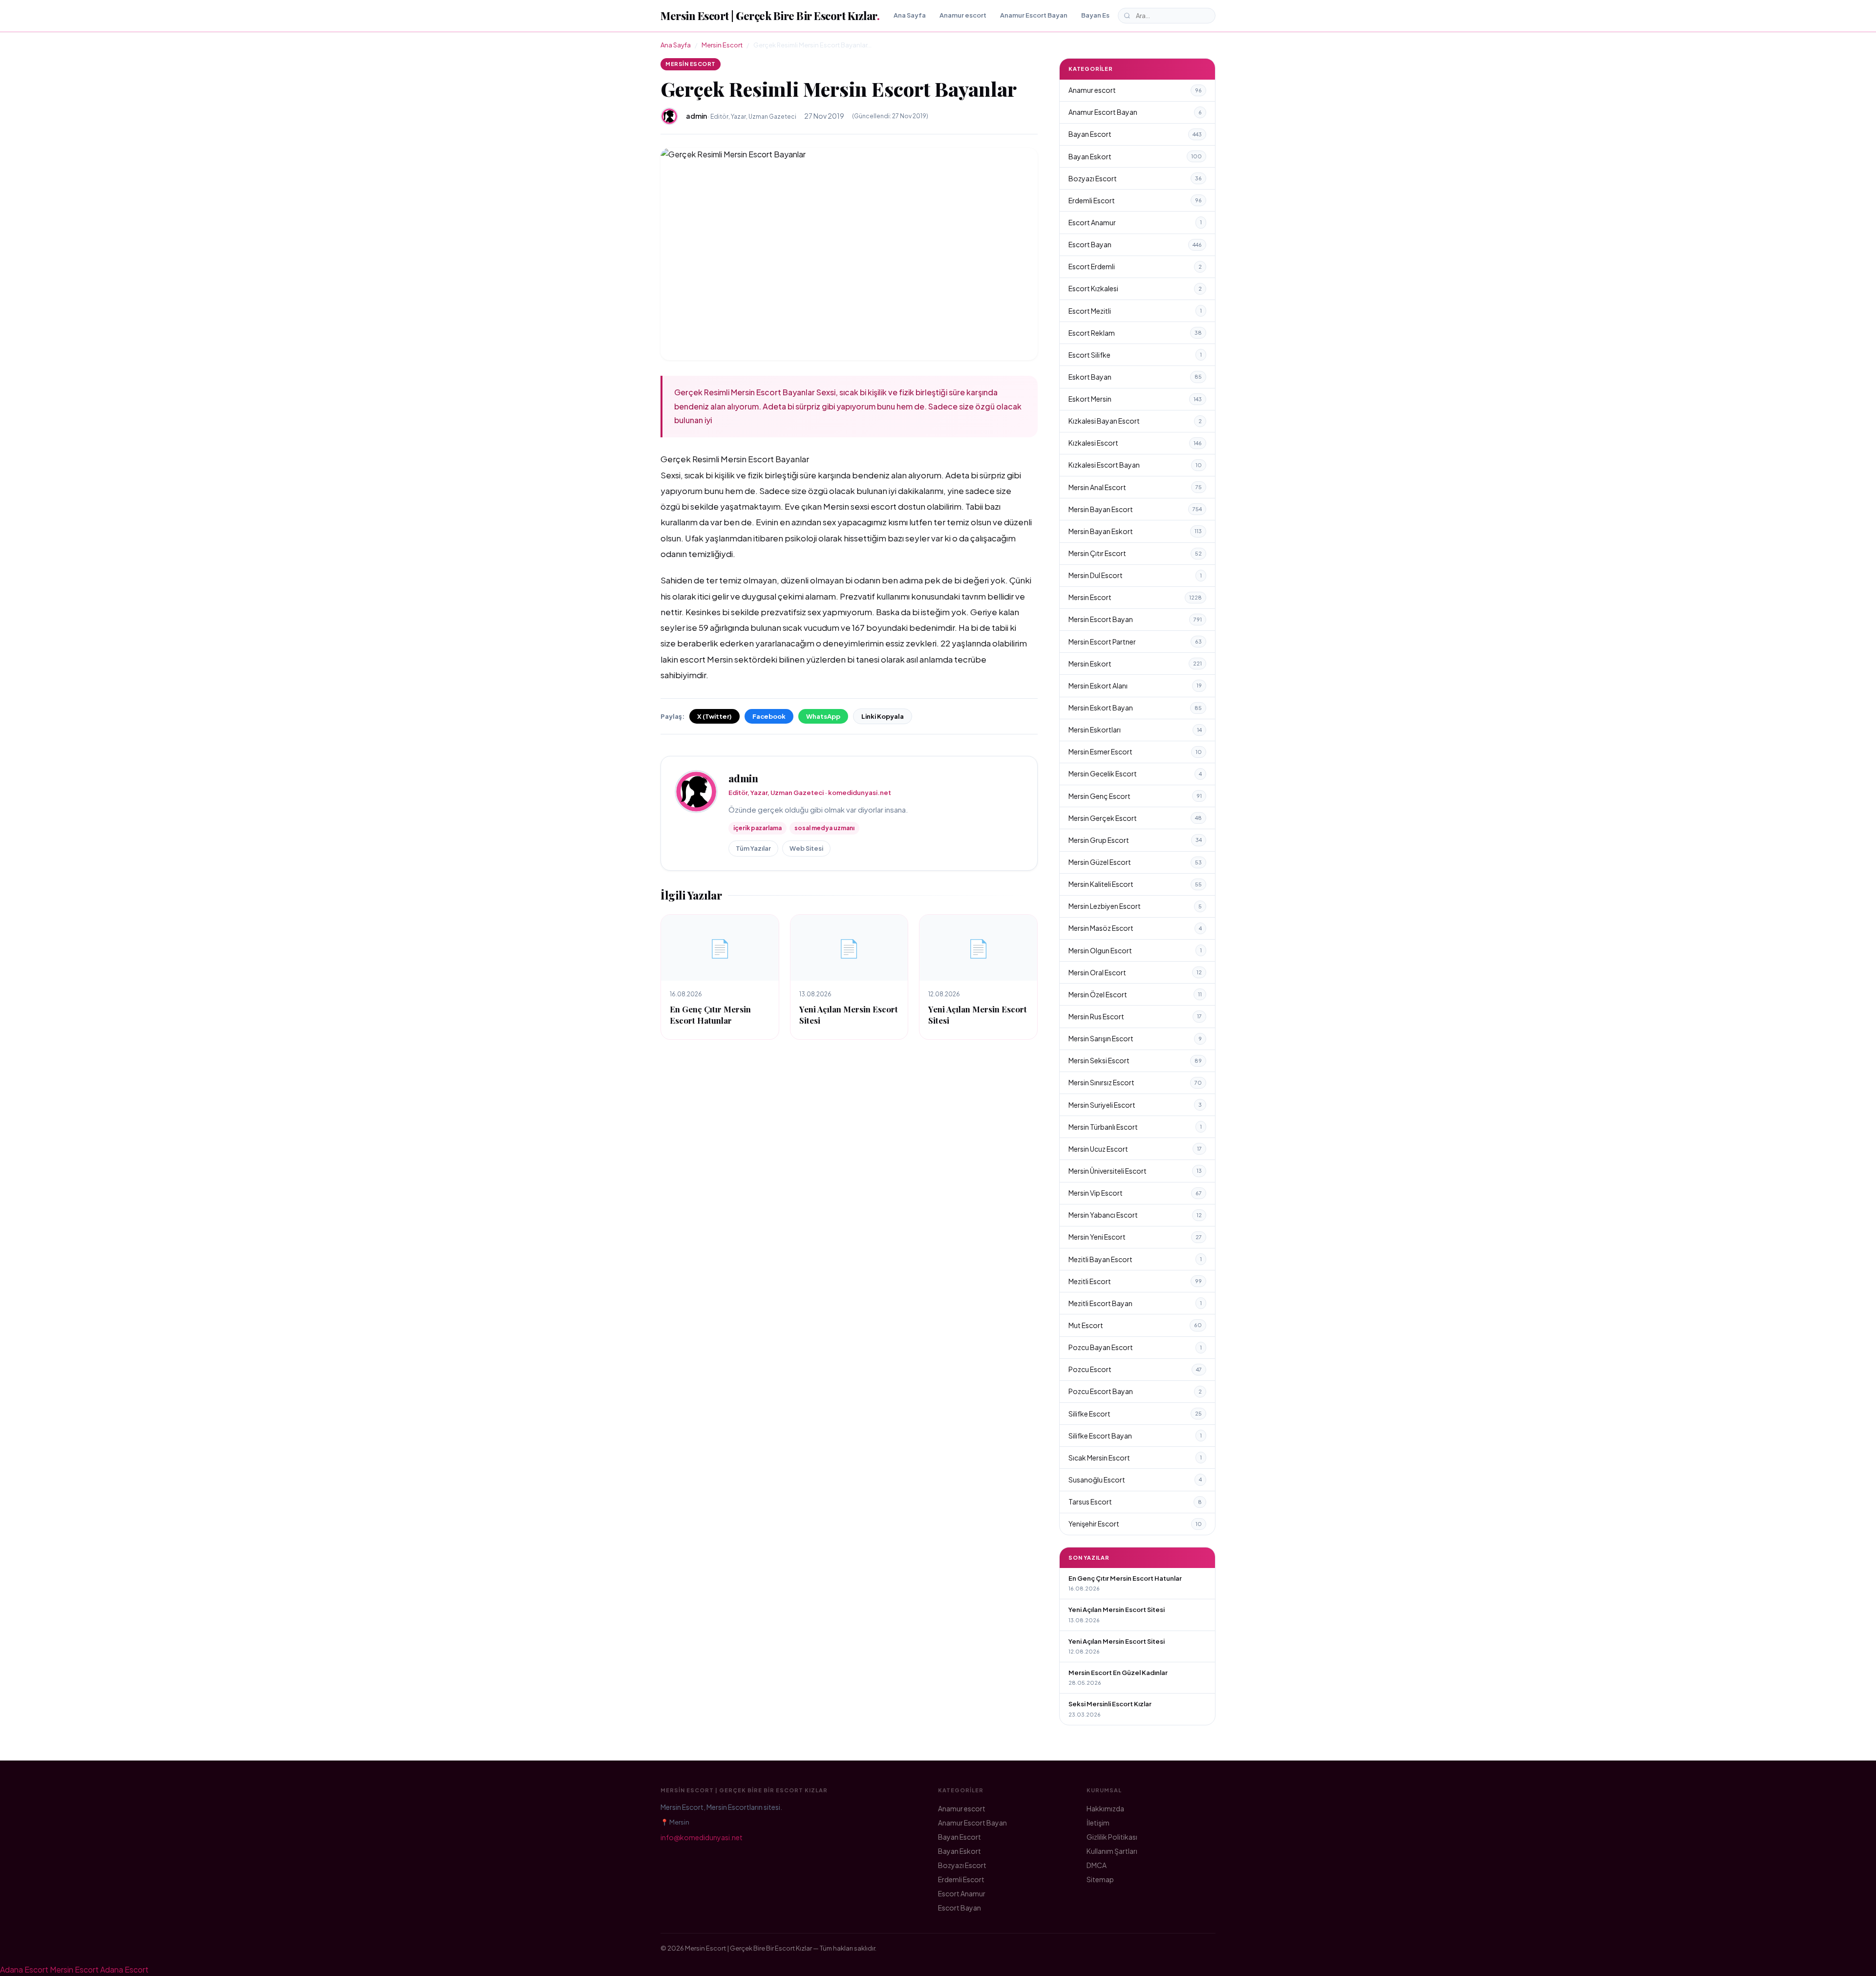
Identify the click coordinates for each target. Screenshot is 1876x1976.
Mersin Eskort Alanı (1135, 686)
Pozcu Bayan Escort (1135, 1347)
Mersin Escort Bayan (1135, 619)
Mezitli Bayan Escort (1135, 1259)
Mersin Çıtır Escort (1135, 553)
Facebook (769, 716)
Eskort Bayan (1135, 377)
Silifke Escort (1135, 1414)
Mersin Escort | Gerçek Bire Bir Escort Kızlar (770, 16)
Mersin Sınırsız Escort (1135, 1082)
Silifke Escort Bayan (1135, 1436)
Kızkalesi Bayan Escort (1135, 421)
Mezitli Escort (1135, 1281)
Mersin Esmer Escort (1135, 752)
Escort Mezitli (1135, 311)
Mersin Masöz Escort (1135, 928)
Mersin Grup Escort (1135, 840)
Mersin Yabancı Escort (1135, 1215)
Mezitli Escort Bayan (1135, 1303)
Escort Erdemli (1135, 266)
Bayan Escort (1102, 15)
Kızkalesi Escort (1135, 443)
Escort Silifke (1135, 355)
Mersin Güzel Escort (1135, 862)
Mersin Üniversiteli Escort (1135, 1171)
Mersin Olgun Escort (1135, 950)
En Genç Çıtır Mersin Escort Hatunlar (710, 1015)
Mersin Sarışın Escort (1135, 1038)
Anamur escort (963, 15)
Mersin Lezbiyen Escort (1135, 906)
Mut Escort (1135, 1325)
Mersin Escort (722, 45)
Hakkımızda (1105, 1808)
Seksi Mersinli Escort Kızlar (1110, 1704)
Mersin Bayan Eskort (1135, 531)
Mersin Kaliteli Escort (1135, 884)
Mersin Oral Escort (1135, 972)
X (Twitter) (714, 716)
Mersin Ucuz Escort (1135, 1149)
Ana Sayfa (910, 15)
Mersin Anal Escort (1135, 487)
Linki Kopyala (883, 716)
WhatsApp (823, 716)
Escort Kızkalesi (1135, 288)
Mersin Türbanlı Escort (1135, 1127)
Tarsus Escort (1135, 1502)
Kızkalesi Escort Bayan (1135, 465)
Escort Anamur (1135, 222)
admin (743, 778)
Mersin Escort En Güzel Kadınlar (1118, 1673)
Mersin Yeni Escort (1135, 1237)
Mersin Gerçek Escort (1135, 818)
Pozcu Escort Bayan (1135, 1391)
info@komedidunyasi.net (702, 1837)
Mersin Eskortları (1135, 730)
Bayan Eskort (1135, 156)
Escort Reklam (1135, 333)
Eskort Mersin (1135, 399)
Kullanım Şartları (1112, 1851)
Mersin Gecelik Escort (1135, 773)
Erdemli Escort (1135, 200)
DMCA (1097, 1865)
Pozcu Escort (1135, 1369)
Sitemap (1100, 1879)
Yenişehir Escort (1135, 1524)
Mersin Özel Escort (1135, 994)
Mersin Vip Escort (1135, 1193)
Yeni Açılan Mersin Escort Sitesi (1117, 1610)
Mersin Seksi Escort (1135, 1060)
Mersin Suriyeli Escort (1135, 1105)
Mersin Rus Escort (1135, 1016)
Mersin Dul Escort (1135, 575)
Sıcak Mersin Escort (1135, 1458)
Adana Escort (24, 1969)
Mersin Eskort (1135, 664)
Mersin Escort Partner (1135, 642)
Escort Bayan (1135, 244)
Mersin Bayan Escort (1135, 509)
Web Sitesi (806, 848)
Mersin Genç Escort (1135, 796)
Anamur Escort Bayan (1034, 15)
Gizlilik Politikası (1112, 1837)
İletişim (1098, 1823)
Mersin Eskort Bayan (1135, 708)
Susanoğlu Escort (1135, 1480)
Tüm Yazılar (753, 848)
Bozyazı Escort (1135, 178)
